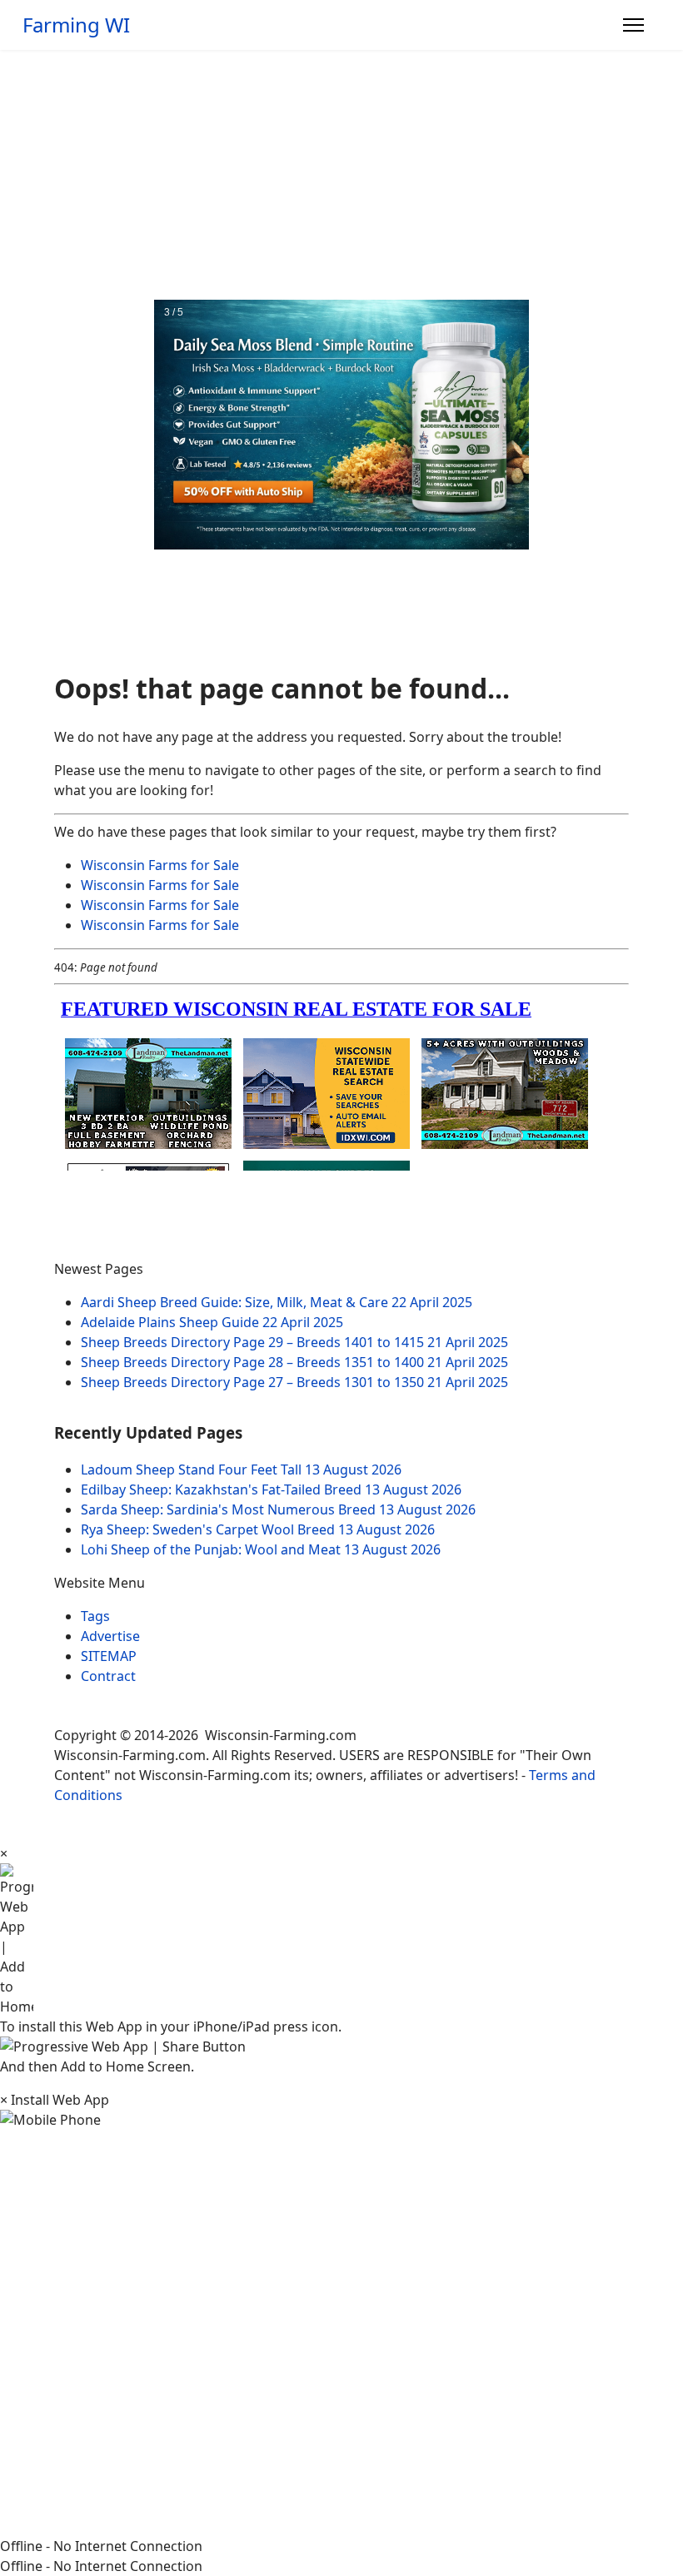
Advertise (110, 1636)
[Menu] (633, 25)
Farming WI (76, 25)
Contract (108, 1676)
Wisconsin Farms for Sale (160, 865)
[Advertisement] (341, 175)
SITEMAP (109, 1656)
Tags (95, 1616)
